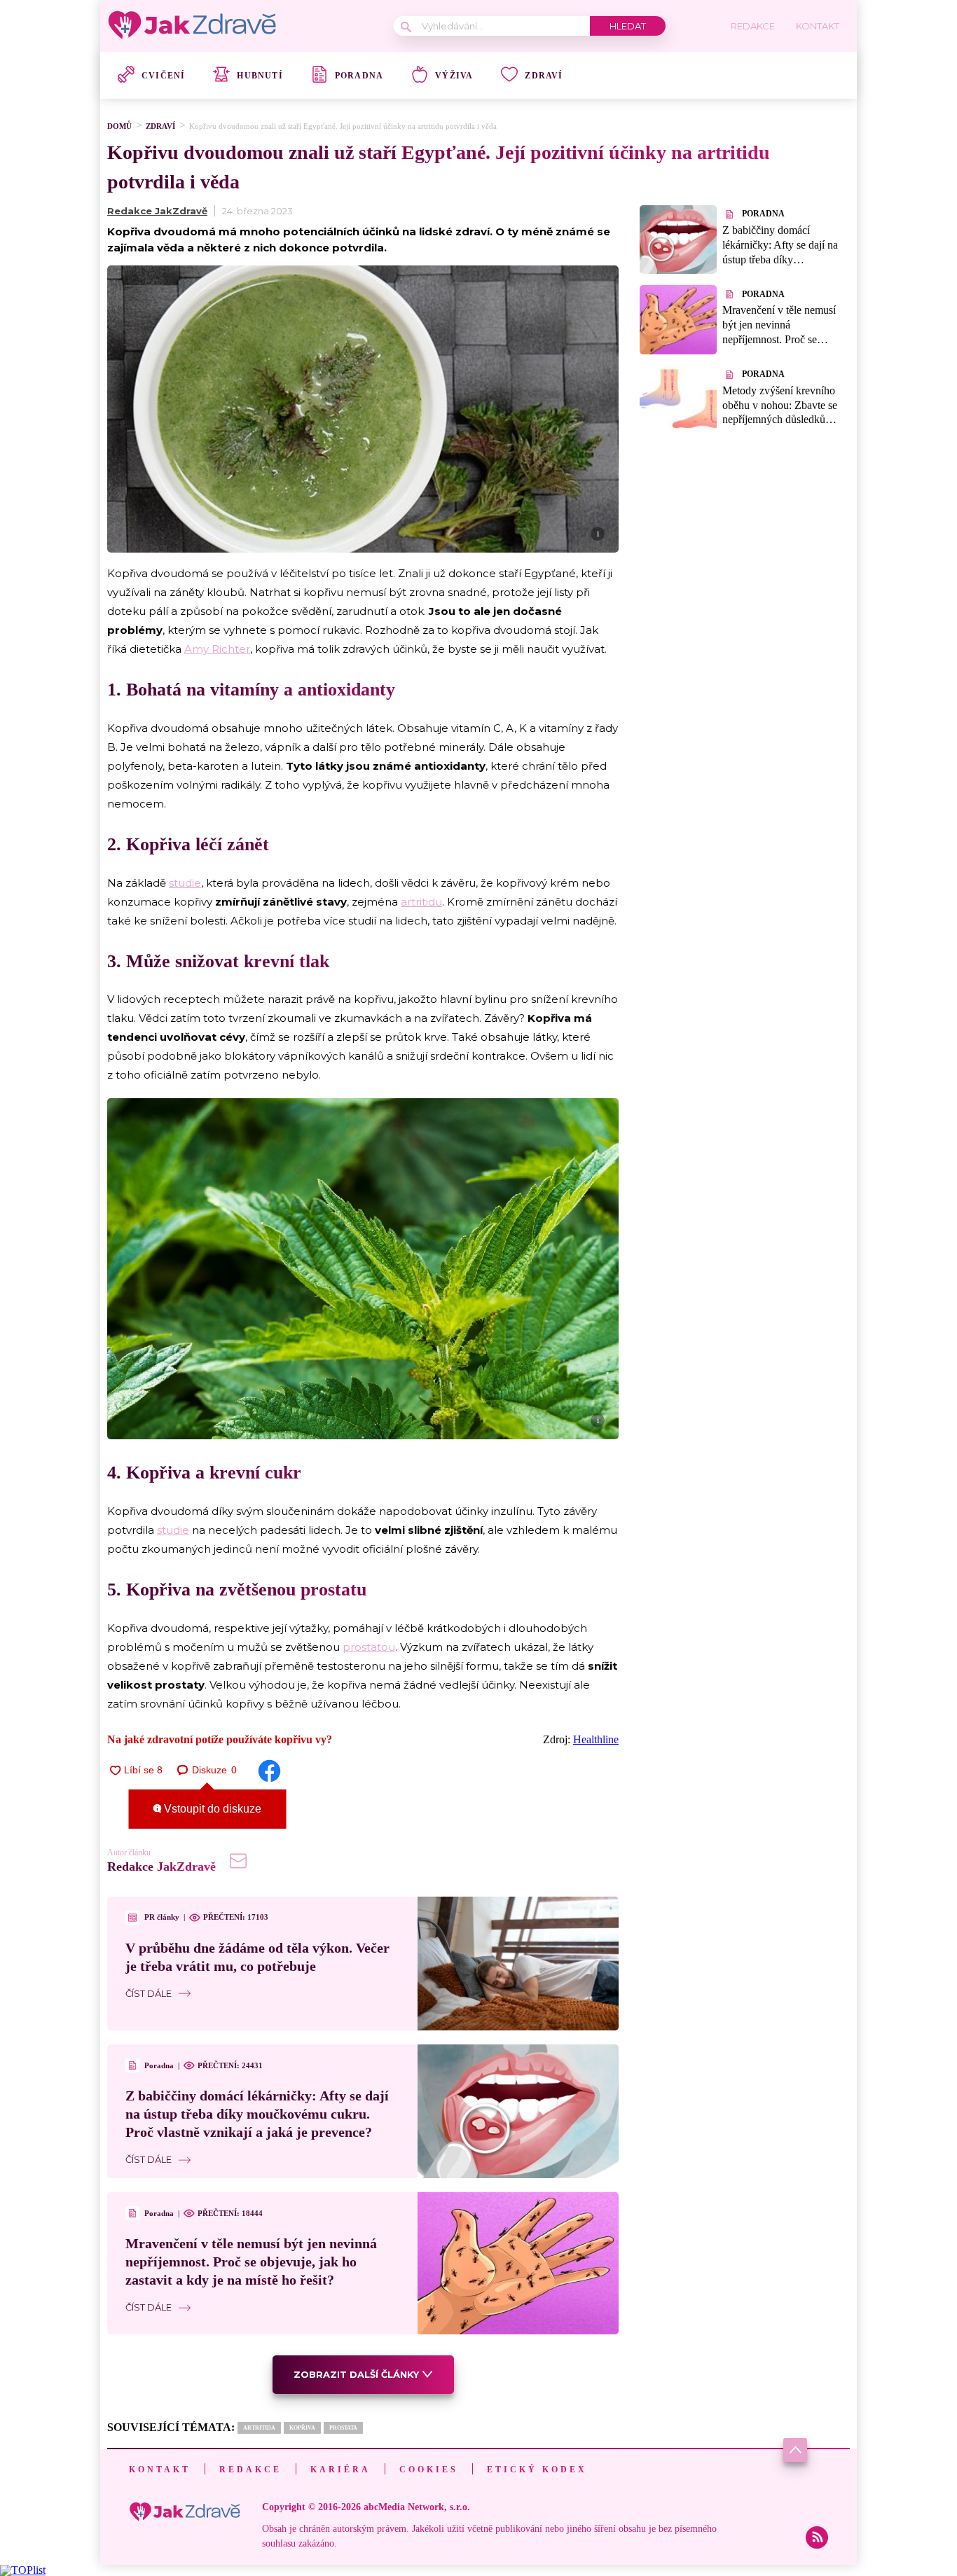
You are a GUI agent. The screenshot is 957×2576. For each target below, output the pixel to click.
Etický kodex (537, 2470)
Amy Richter (217, 649)
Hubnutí (260, 76)
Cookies (429, 2470)
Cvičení (163, 76)
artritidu (421, 902)
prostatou (369, 1647)
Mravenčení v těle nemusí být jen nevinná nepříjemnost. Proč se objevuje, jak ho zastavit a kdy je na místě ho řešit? (251, 2262)
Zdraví (544, 76)
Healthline (596, 1739)
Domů (119, 126)
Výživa (454, 76)
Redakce (250, 2470)
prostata (343, 2428)
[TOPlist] (23, 2570)
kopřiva (302, 2428)
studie (185, 883)
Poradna (359, 76)
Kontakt (160, 2470)
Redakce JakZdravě (157, 211)
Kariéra (340, 2470)
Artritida (259, 2428)
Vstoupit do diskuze (211, 1809)
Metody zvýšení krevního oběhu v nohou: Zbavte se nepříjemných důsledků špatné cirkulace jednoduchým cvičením (780, 420)
